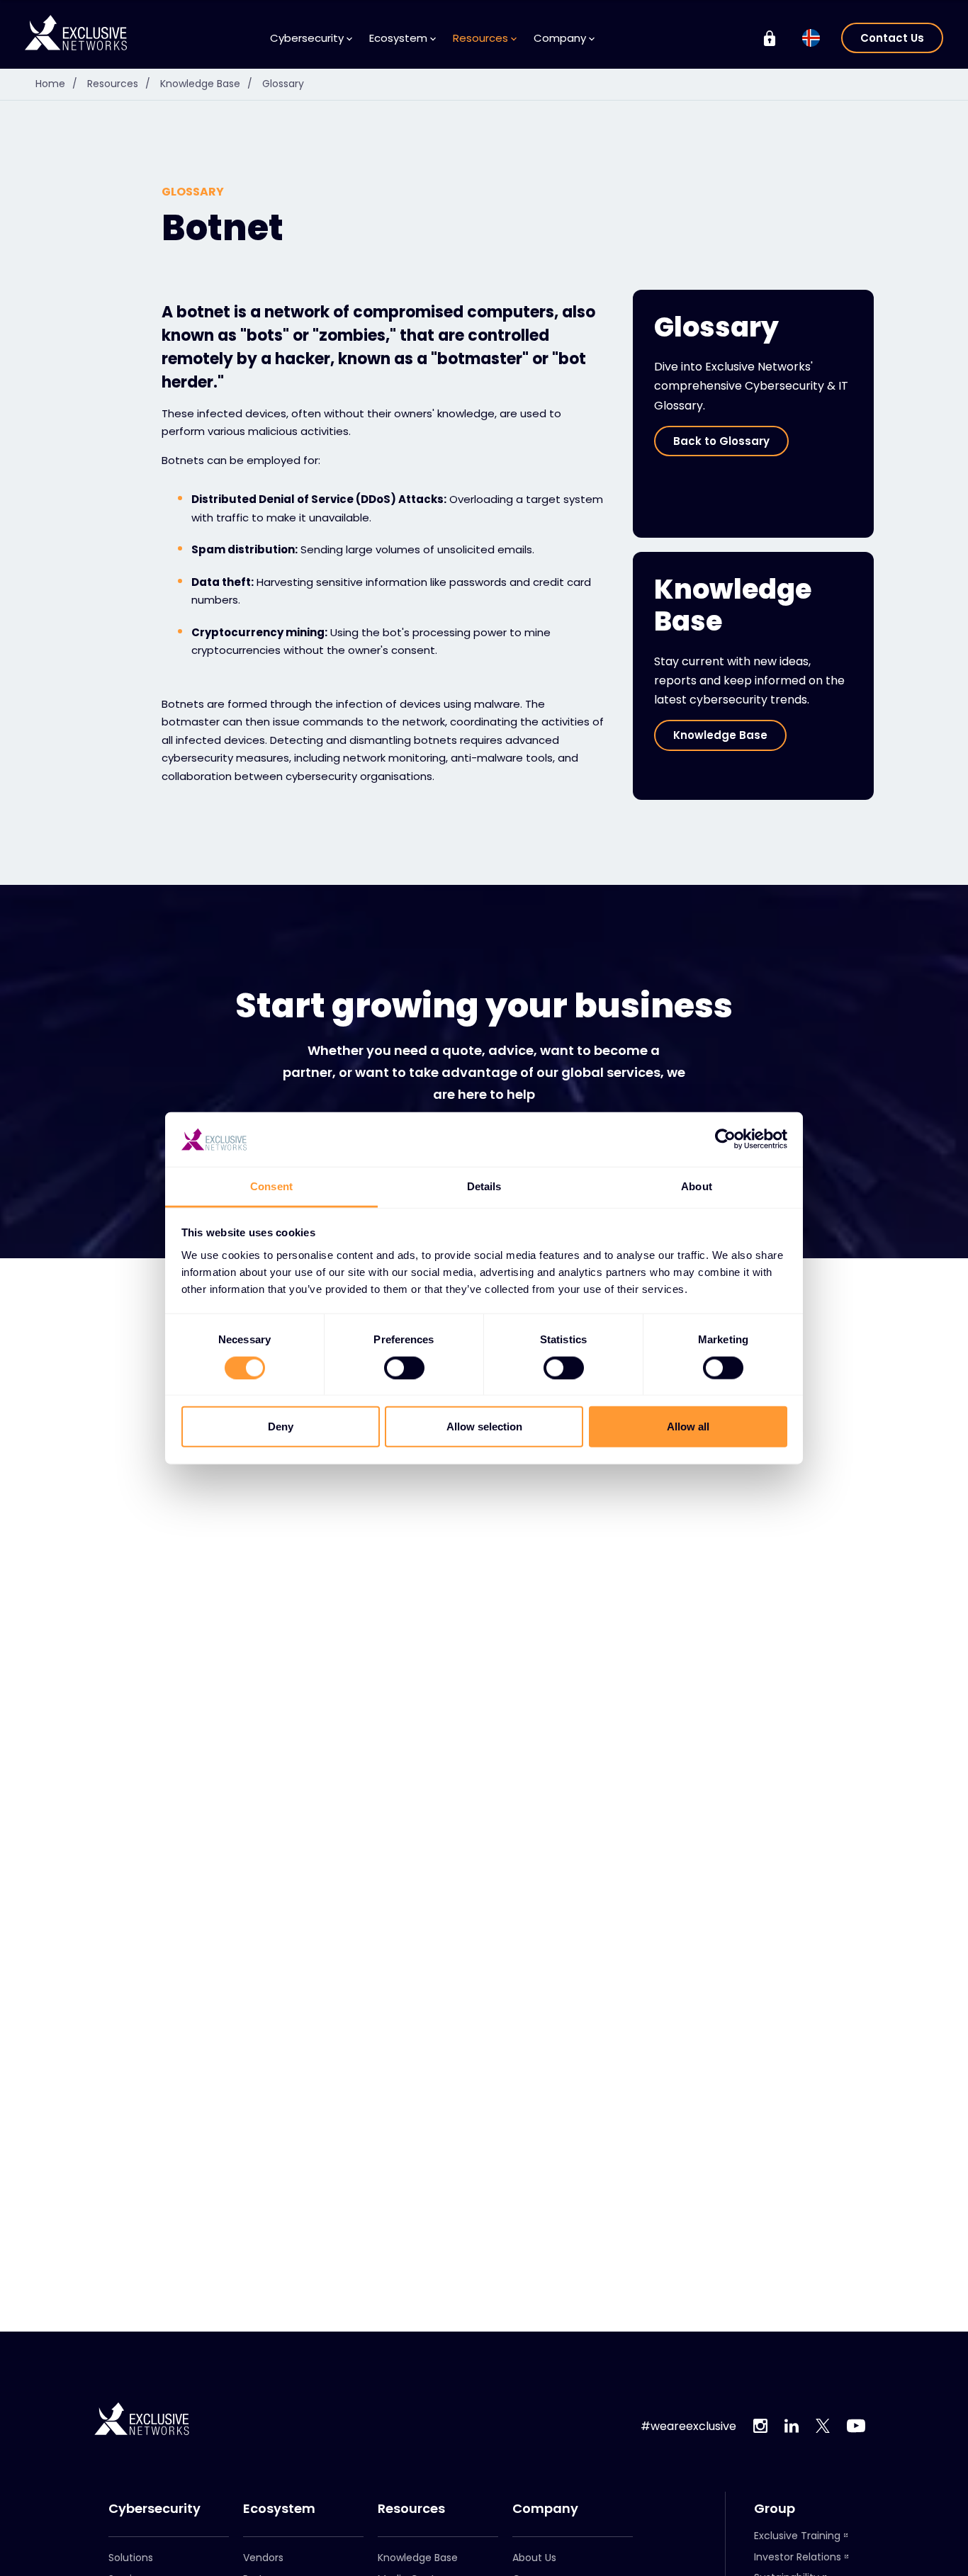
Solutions (131, 2558)
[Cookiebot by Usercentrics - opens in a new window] (725, 1139)
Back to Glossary (721, 441)
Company (545, 2509)
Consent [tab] (271, 1186)
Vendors (263, 2558)
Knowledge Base (206, 84)
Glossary (283, 84)
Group (775, 2509)
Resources (119, 84)
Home (56, 84)
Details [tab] (484, 1186)
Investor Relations (798, 2557)
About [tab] (697, 1186)
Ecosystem (279, 2509)
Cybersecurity (154, 2509)
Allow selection (484, 1427)
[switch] (404, 1367)
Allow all (688, 1427)
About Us (534, 2558)
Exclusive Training (797, 2536)
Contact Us (892, 38)
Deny (281, 1427)
